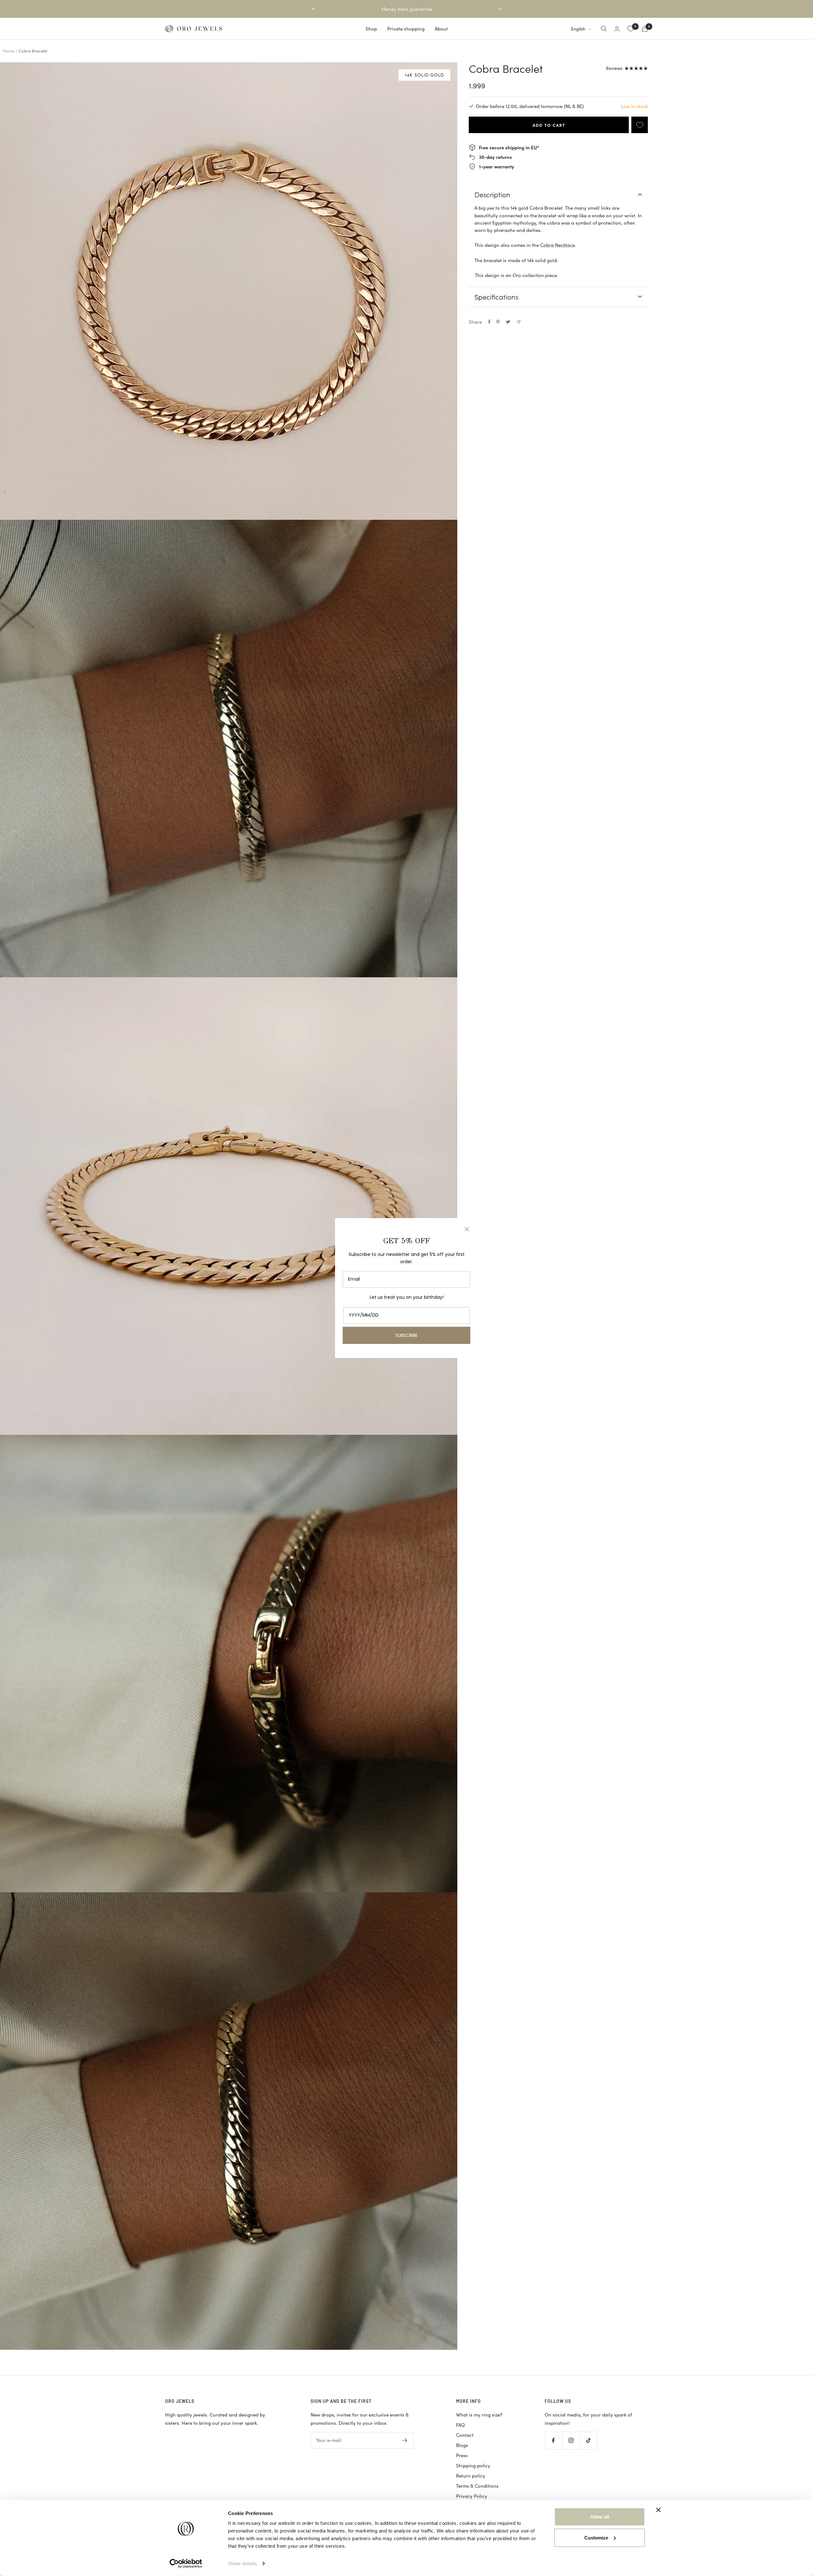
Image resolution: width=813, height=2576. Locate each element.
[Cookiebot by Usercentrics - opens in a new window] (186, 2564)
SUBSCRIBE (406, 1335)
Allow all (600, 2517)
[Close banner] (658, 2510)
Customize (596, 2537)
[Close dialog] (467, 1229)
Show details (242, 2563)
